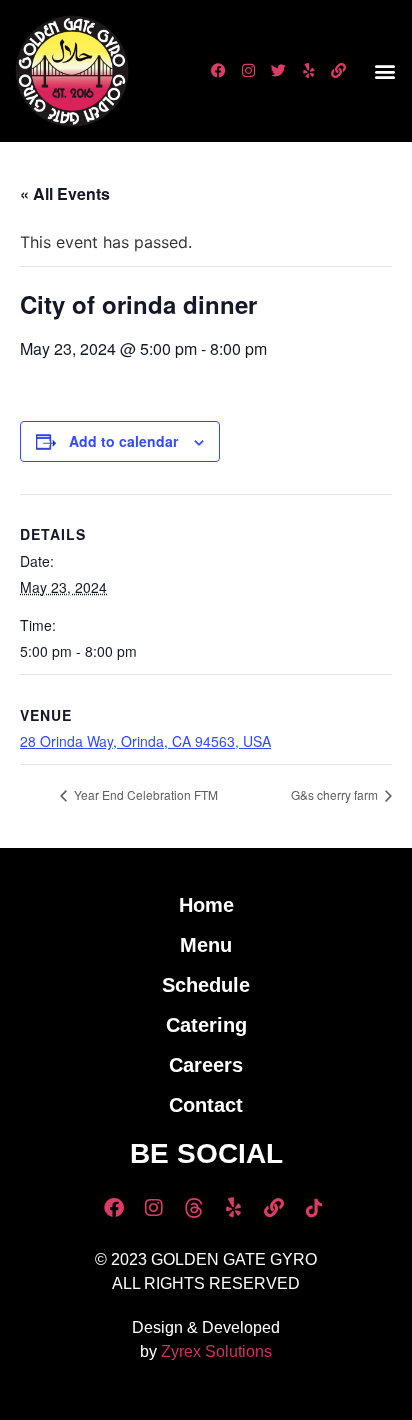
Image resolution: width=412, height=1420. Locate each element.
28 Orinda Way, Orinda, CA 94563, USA (145, 741)
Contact (206, 1105)
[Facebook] (219, 71)
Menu (206, 945)
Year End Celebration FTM (144, 794)
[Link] (339, 71)
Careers (206, 1065)
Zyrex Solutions (216, 1351)
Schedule (206, 985)
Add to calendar (123, 441)
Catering (206, 1025)
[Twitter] (279, 71)
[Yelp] (309, 71)
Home (206, 905)
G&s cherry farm (336, 794)
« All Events (65, 193)
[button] (385, 70)
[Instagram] (249, 71)
